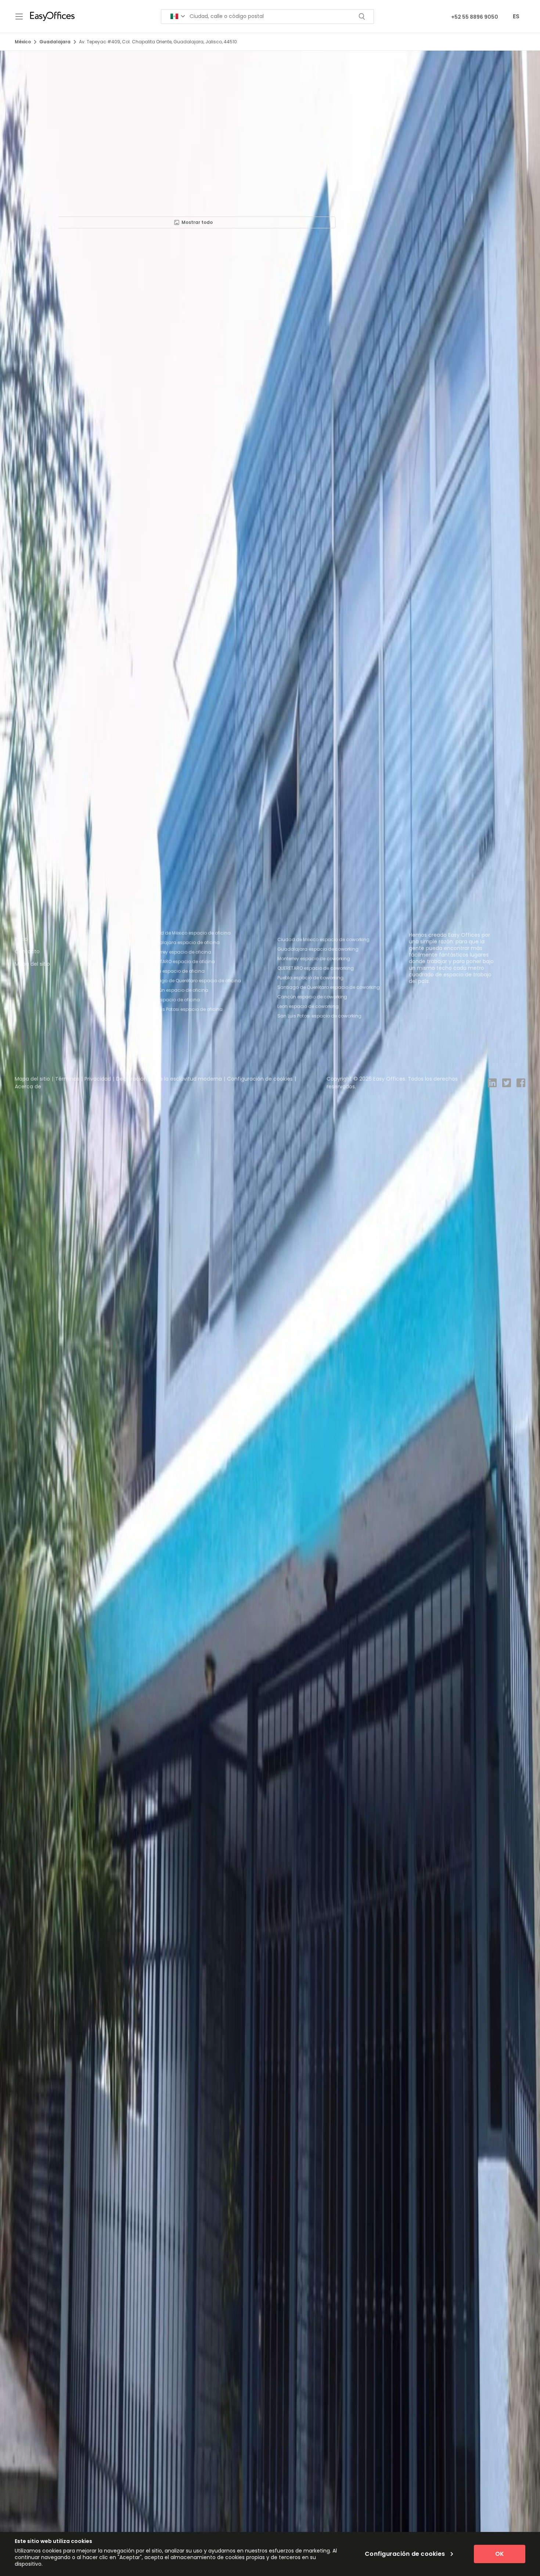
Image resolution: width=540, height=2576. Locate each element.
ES (516, 16)
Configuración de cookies (260, 1079)
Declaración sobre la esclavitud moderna (169, 1079)
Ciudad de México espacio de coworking (323, 939)
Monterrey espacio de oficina (179, 952)
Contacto (27, 951)
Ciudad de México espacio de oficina (188, 933)
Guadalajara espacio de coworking (318, 949)
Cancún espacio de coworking (312, 997)
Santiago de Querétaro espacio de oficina (194, 981)
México (23, 42)
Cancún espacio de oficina (177, 990)
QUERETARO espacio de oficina (181, 962)
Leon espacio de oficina (173, 1000)
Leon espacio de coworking (308, 1006)
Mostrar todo (197, 222)
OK (500, 2554)
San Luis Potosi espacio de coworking (319, 1016)
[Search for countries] (178, 16)
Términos (67, 1079)
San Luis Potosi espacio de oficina (184, 1009)
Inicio (21, 939)
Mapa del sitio (32, 964)
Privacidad (98, 1079)
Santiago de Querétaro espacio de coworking (329, 987)
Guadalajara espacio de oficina (183, 942)
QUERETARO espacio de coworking (316, 968)
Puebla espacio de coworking (310, 978)
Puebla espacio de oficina (175, 971)
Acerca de (28, 1086)
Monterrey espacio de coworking (314, 959)
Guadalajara (55, 42)
